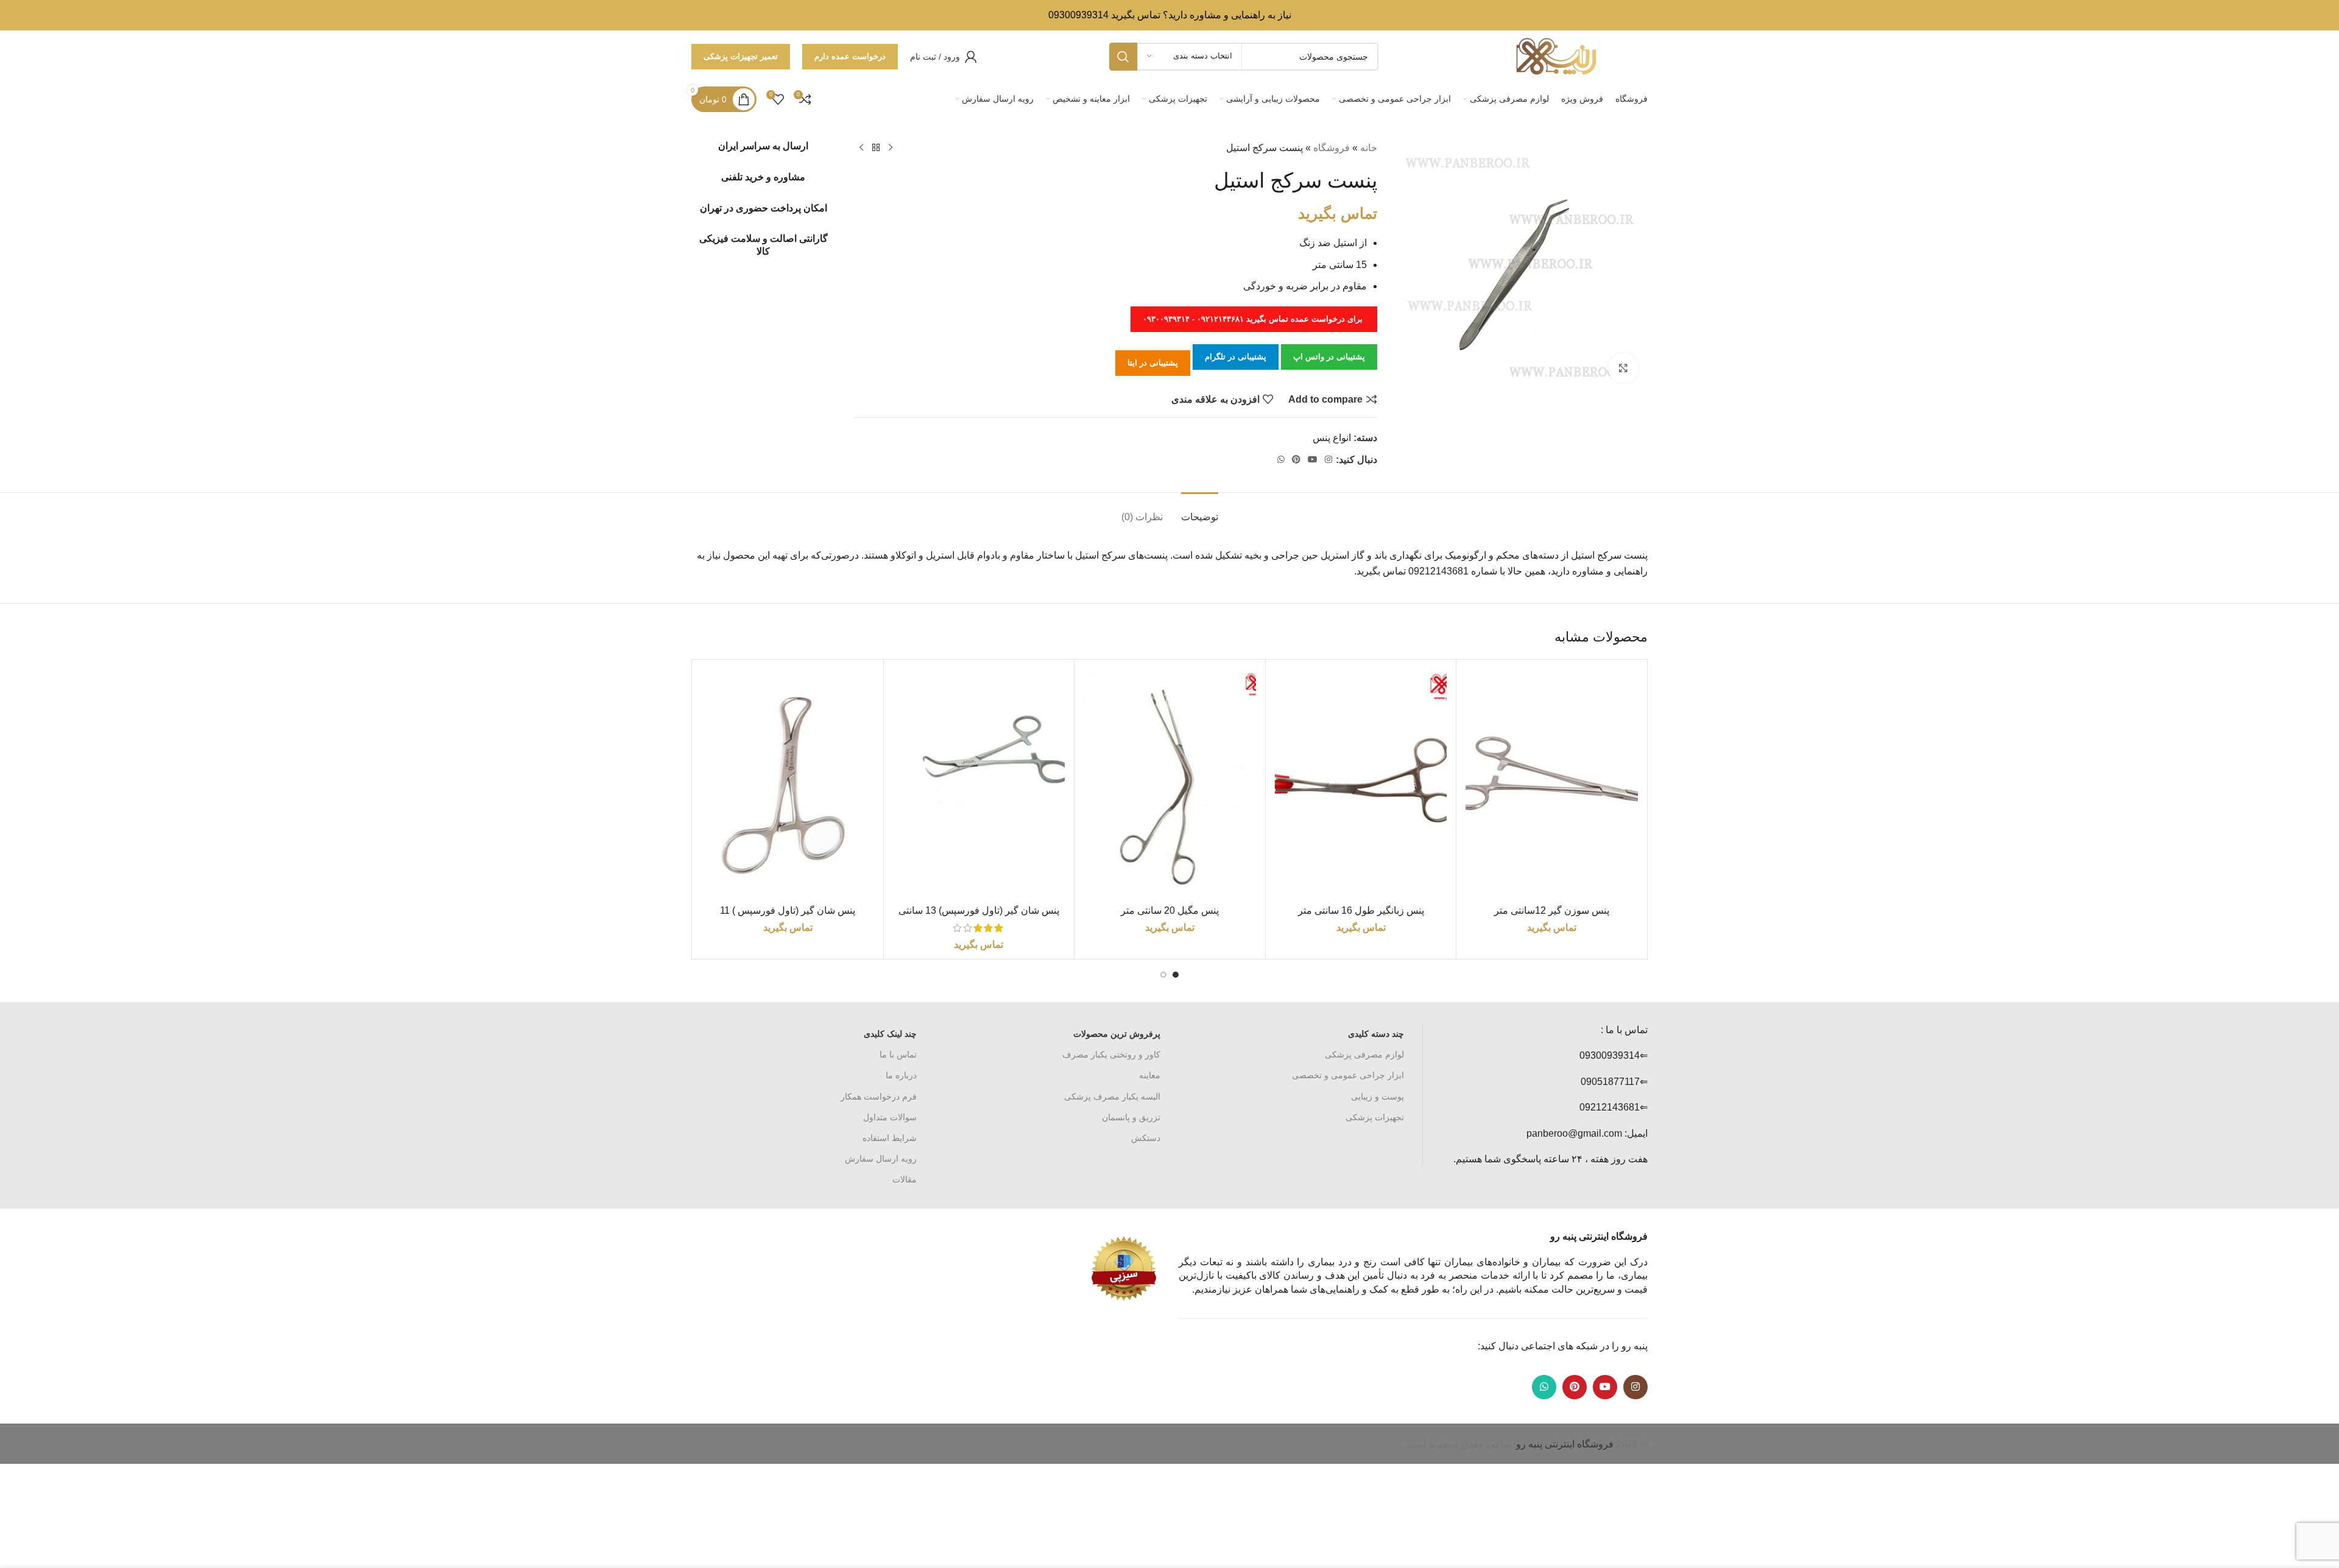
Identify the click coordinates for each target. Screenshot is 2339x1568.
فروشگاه (1332, 148)
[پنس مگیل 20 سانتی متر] (1170, 784)
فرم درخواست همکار (879, 1097)
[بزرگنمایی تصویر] (1623, 368)
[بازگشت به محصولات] (876, 148)
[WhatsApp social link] (1281, 460)
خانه (1369, 148)
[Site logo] (1556, 56)
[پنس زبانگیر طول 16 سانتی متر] (1361, 784)
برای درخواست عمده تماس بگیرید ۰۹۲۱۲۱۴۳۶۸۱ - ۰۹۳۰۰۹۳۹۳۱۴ (1254, 319)
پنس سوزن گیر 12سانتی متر (1552, 910)
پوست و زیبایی (1378, 1097)
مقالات (905, 1179)
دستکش (1146, 1138)
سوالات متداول (890, 1117)
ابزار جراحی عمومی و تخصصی (1348, 1075)
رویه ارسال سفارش (881, 1159)
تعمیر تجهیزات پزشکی (741, 56)
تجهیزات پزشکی (1375, 1117)
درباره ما (901, 1075)
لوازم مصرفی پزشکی (1364, 1054)
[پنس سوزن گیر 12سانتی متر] (1552, 784)
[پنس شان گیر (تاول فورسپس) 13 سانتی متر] (979, 784)
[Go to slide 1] (1176, 975)
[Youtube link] (1313, 460)
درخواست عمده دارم (850, 56)
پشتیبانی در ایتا (1153, 363)
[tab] (1200, 511)
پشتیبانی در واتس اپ (1329, 357)
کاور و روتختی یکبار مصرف (1111, 1054)
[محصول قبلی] (891, 148)
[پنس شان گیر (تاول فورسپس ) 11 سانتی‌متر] (788, 784)
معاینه (1150, 1075)
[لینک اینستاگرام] (1328, 460)
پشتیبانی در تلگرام (1236, 357)
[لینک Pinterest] (1296, 460)
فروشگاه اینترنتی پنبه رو (1565, 1444)
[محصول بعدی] (861, 148)
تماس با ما (898, 1054)
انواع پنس (1332, 438)
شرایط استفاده (890, 1138)
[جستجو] (1123, 57)
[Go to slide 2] (1163, 975)
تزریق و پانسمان (1131, 1117)
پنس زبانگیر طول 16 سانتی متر (1361, 910)
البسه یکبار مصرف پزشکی (1112, 1097)
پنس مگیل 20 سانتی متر (1170, 910)
